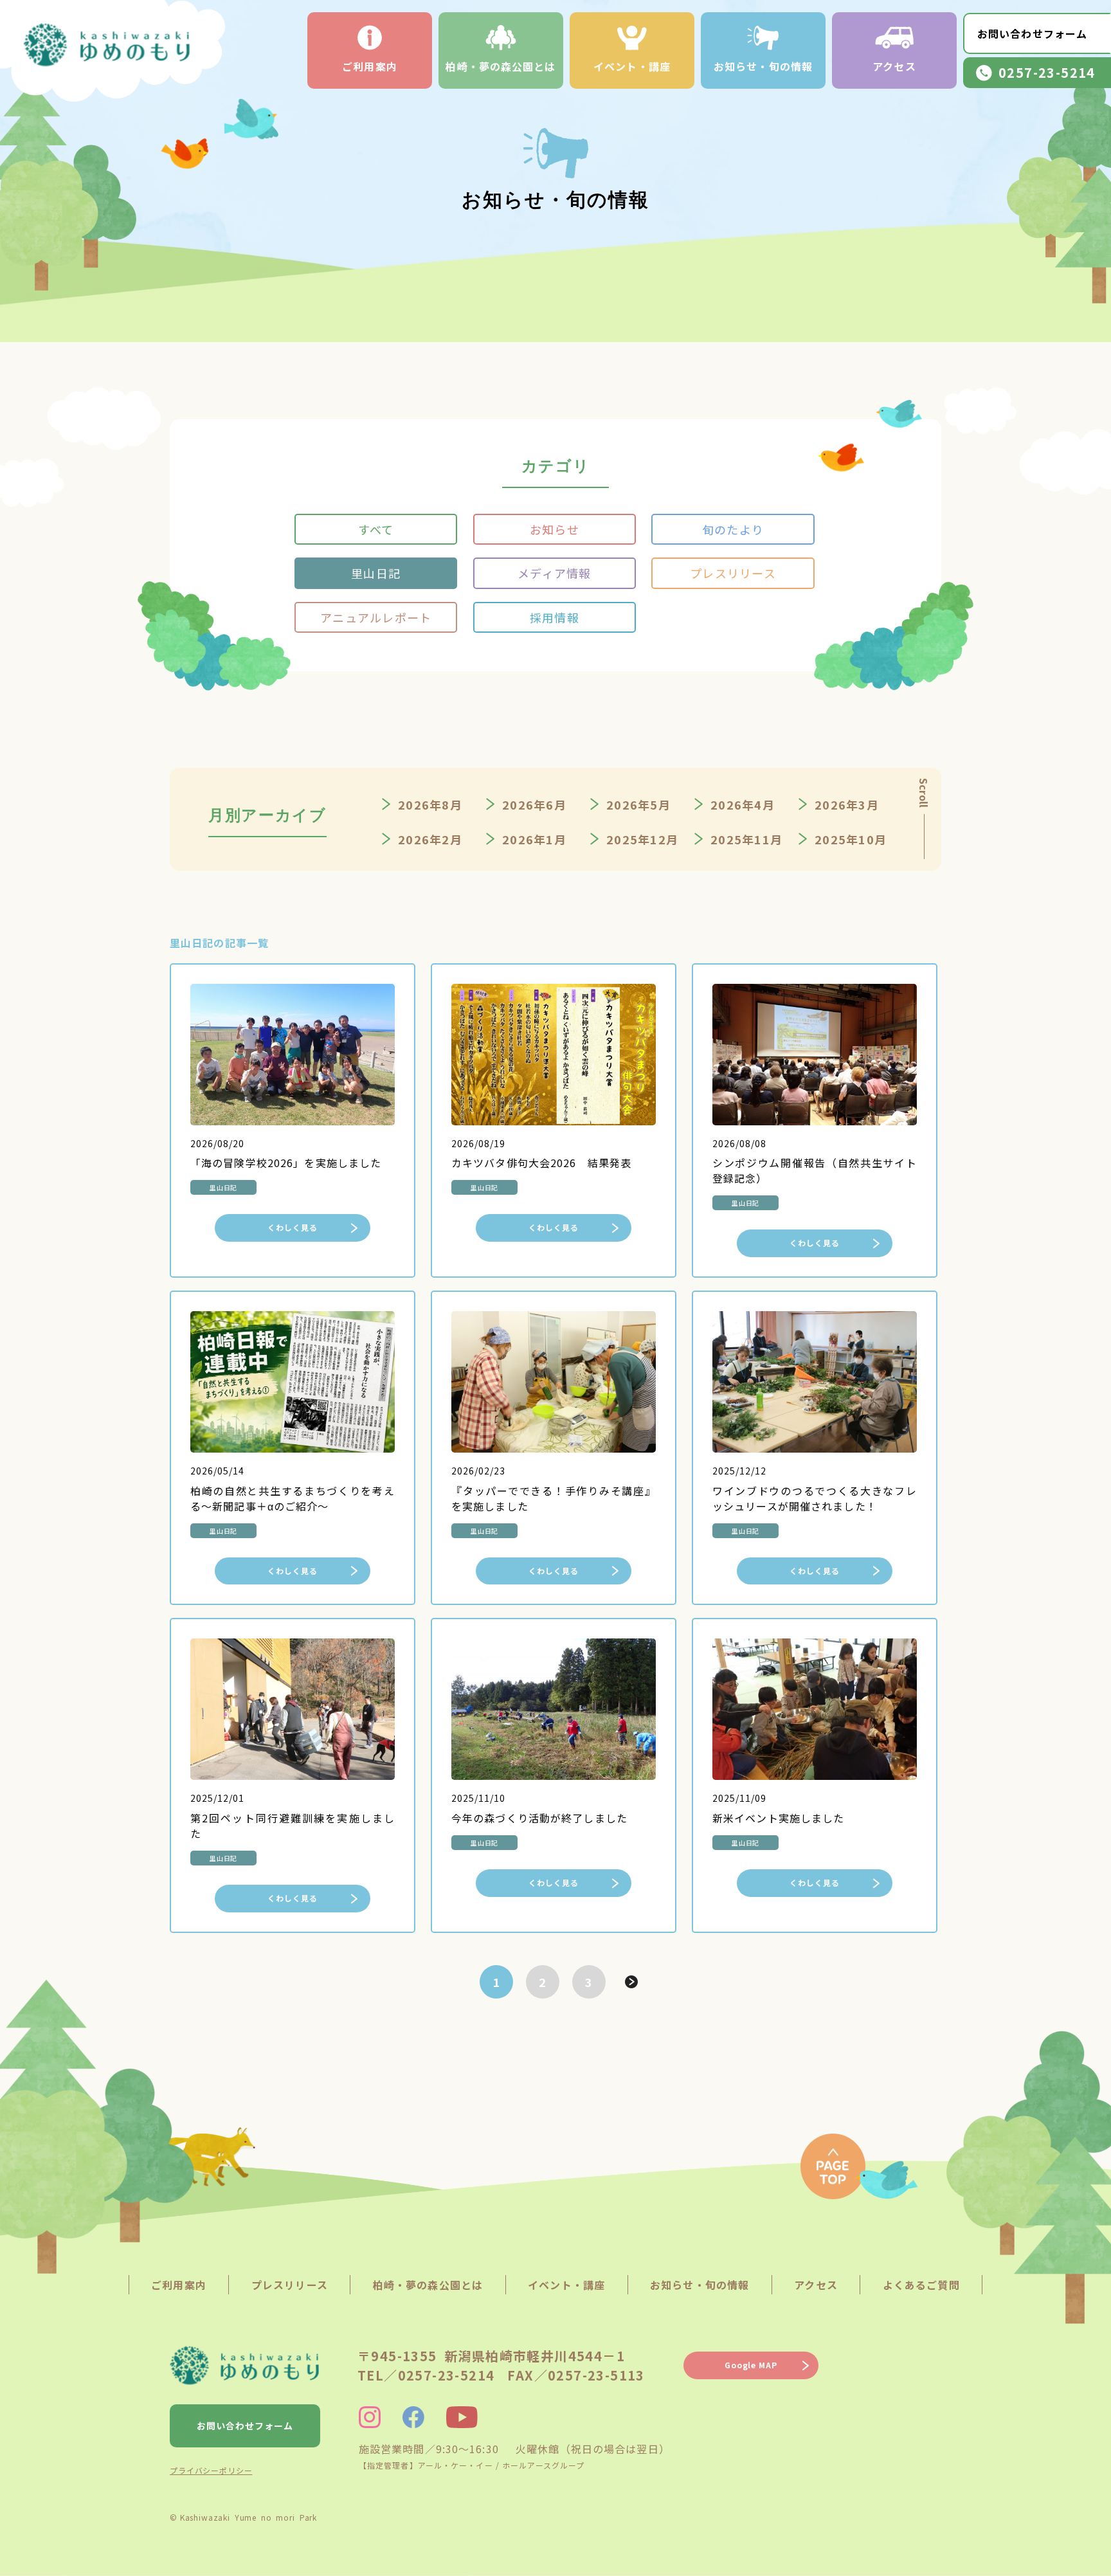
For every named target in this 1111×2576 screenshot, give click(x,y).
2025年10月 (851, 839)
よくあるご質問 (921, 2285)
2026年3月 (847, 804)
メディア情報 (555, 573)
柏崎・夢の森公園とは (501, 66)
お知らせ (555, 529)
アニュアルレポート (376, 617)
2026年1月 (534, 839)
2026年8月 (430, 804)
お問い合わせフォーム (1032, 33)
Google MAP (751, 2365)
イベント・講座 (632, 66)
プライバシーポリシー (211, 2470)
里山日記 (376, 573)
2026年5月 (638, 804)
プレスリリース (733, 573)
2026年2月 (430, 839)
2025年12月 (642, 839)
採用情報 (555, 617)
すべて (376, 529)
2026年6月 (534, 804)
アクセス (894, 66)
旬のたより (733, 529)
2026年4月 (743, 804)
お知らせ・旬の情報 (763, 66)
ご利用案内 (370, 66)
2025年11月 (746, 839)
